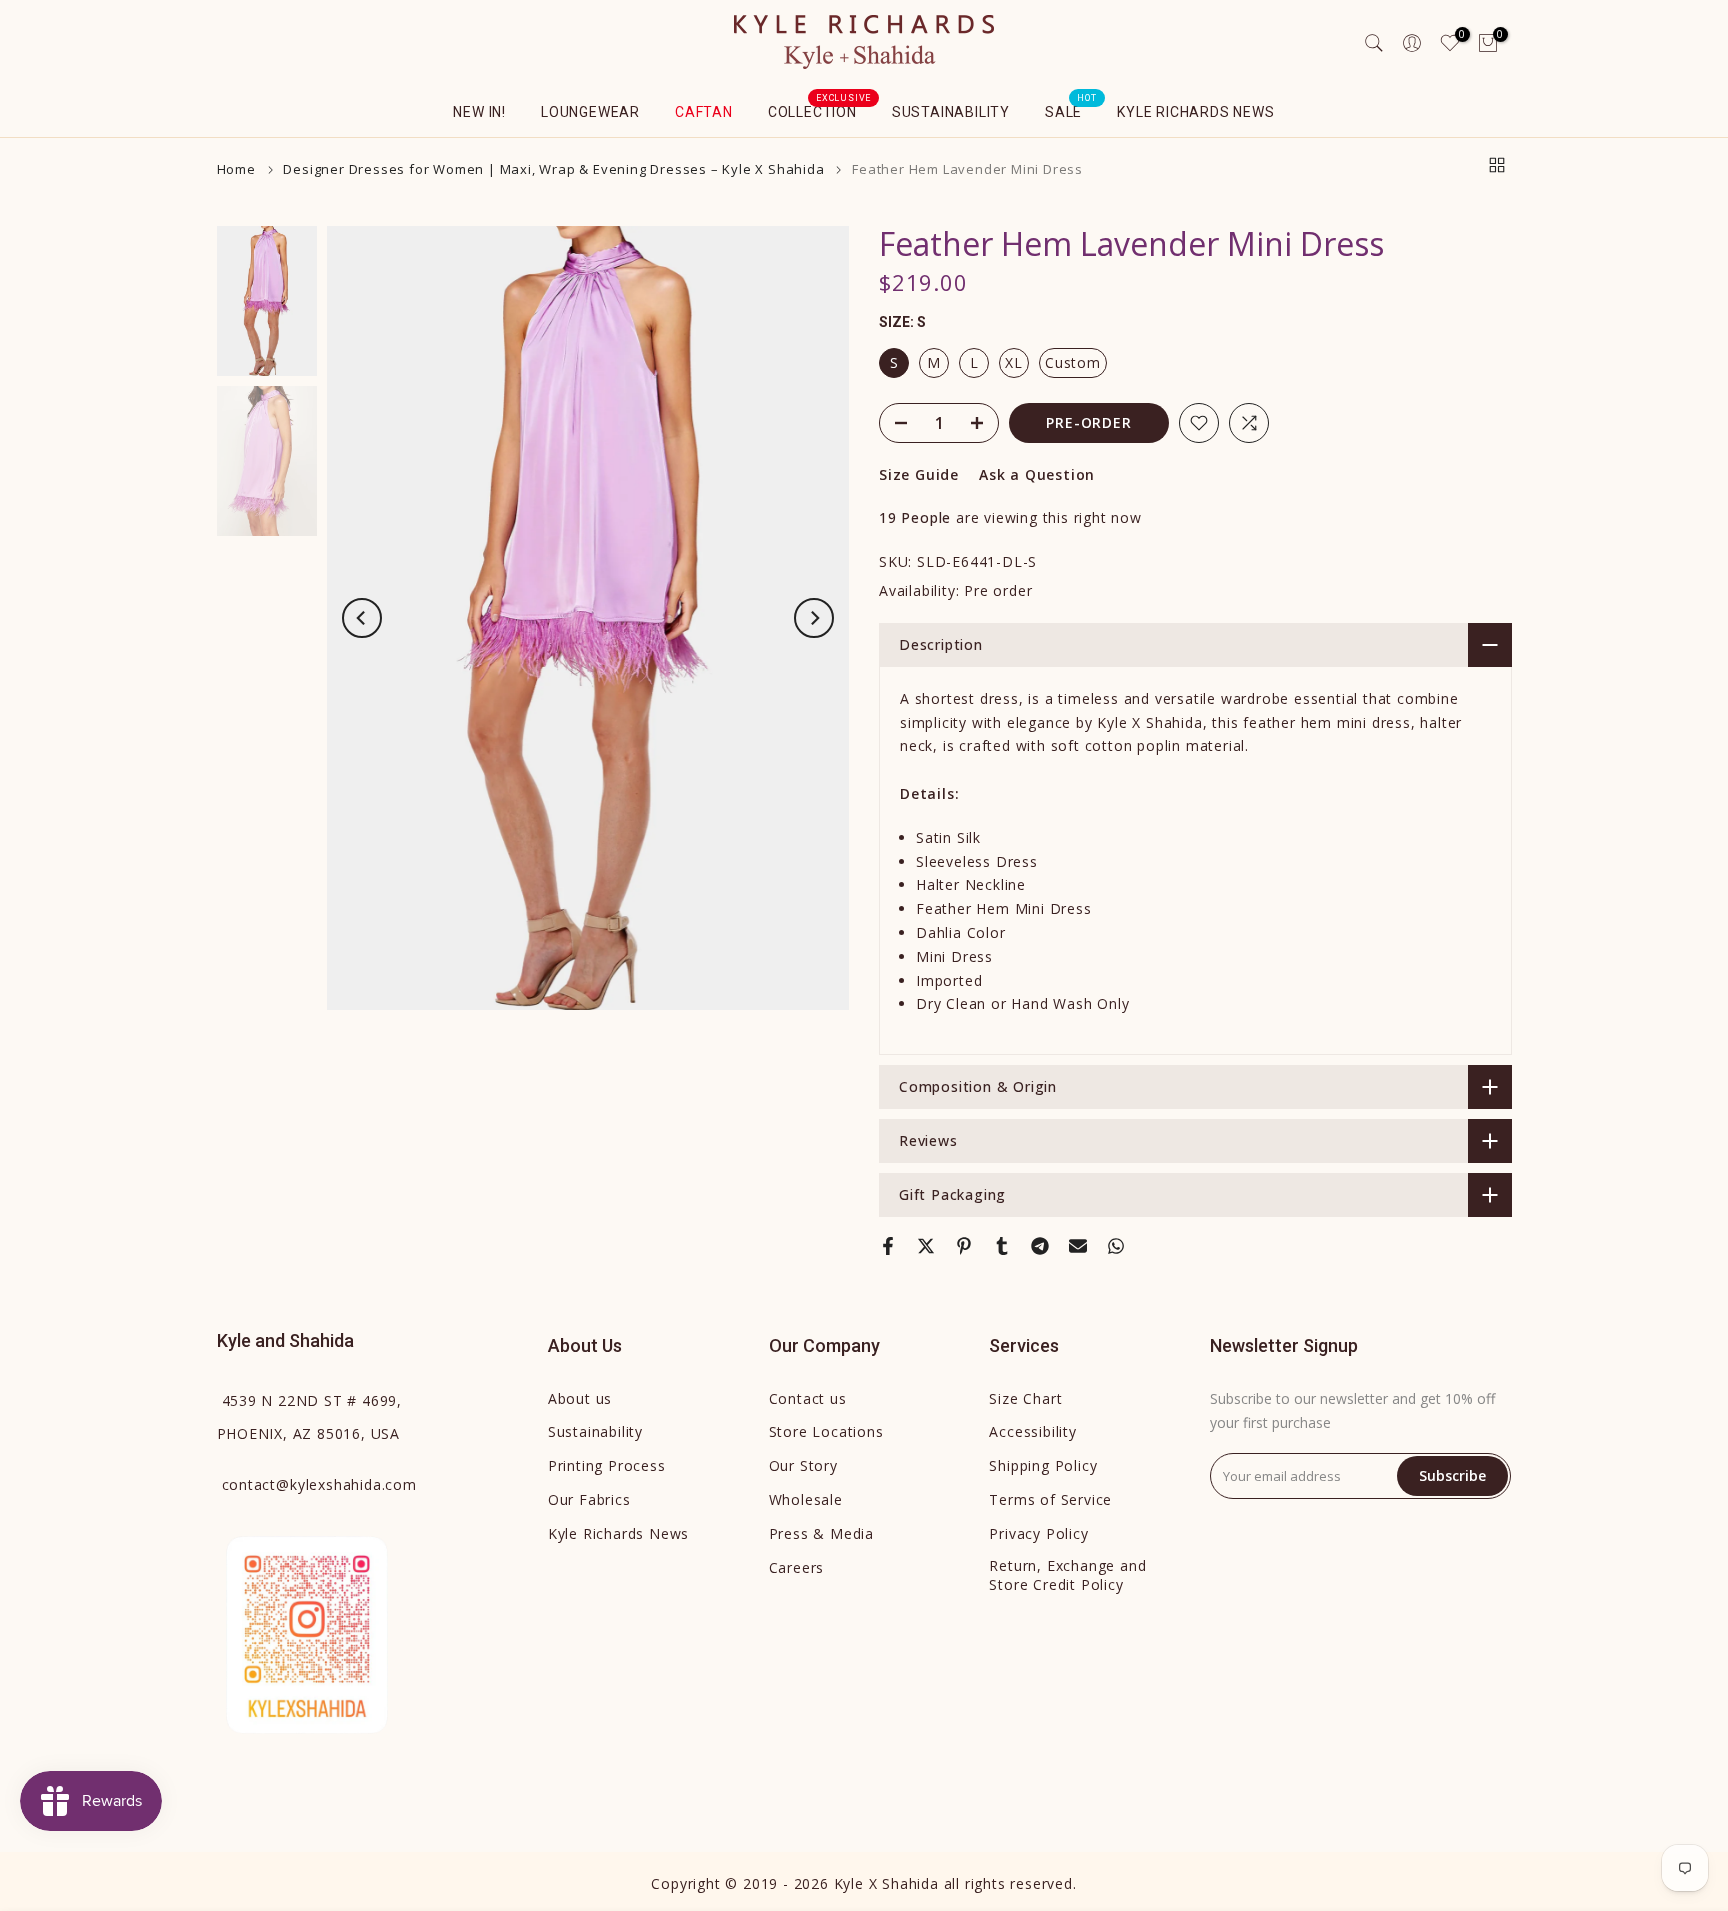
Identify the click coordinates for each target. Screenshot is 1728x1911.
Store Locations (826, 1431)
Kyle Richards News (1195, 112)
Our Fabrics (589, 1499)
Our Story (803, 1465)
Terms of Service (1050, 1499)
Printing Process (607, 1465)
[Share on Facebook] (888, 1246)
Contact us (808, 1398)
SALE (1071, 110)
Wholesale (806, 1499)
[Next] (814, 618)
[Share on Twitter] (926, 1246)
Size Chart (1025, 1398)
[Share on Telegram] (1040, 1246)
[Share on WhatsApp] (1116, 1246)
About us (580, 1398)
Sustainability (951, 112)
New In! (479, 112)
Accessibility (1032, 1431)
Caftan (704, 112)
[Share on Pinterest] (964, 1246)
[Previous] (362, 618)
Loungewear (590, 112)
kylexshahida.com (319, 1484)
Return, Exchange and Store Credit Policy (1067, 1575)
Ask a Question (1037, 474)
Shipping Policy (1043, 1465)
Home (236, 169)
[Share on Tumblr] (1002, 1246)
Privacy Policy (1038, 1533)
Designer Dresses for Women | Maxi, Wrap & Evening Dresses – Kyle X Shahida (553, 169)
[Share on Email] (1078, 1246)
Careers (797, 1567)
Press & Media (821, 1533)
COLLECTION (820, 110)
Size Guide (919, 474)
